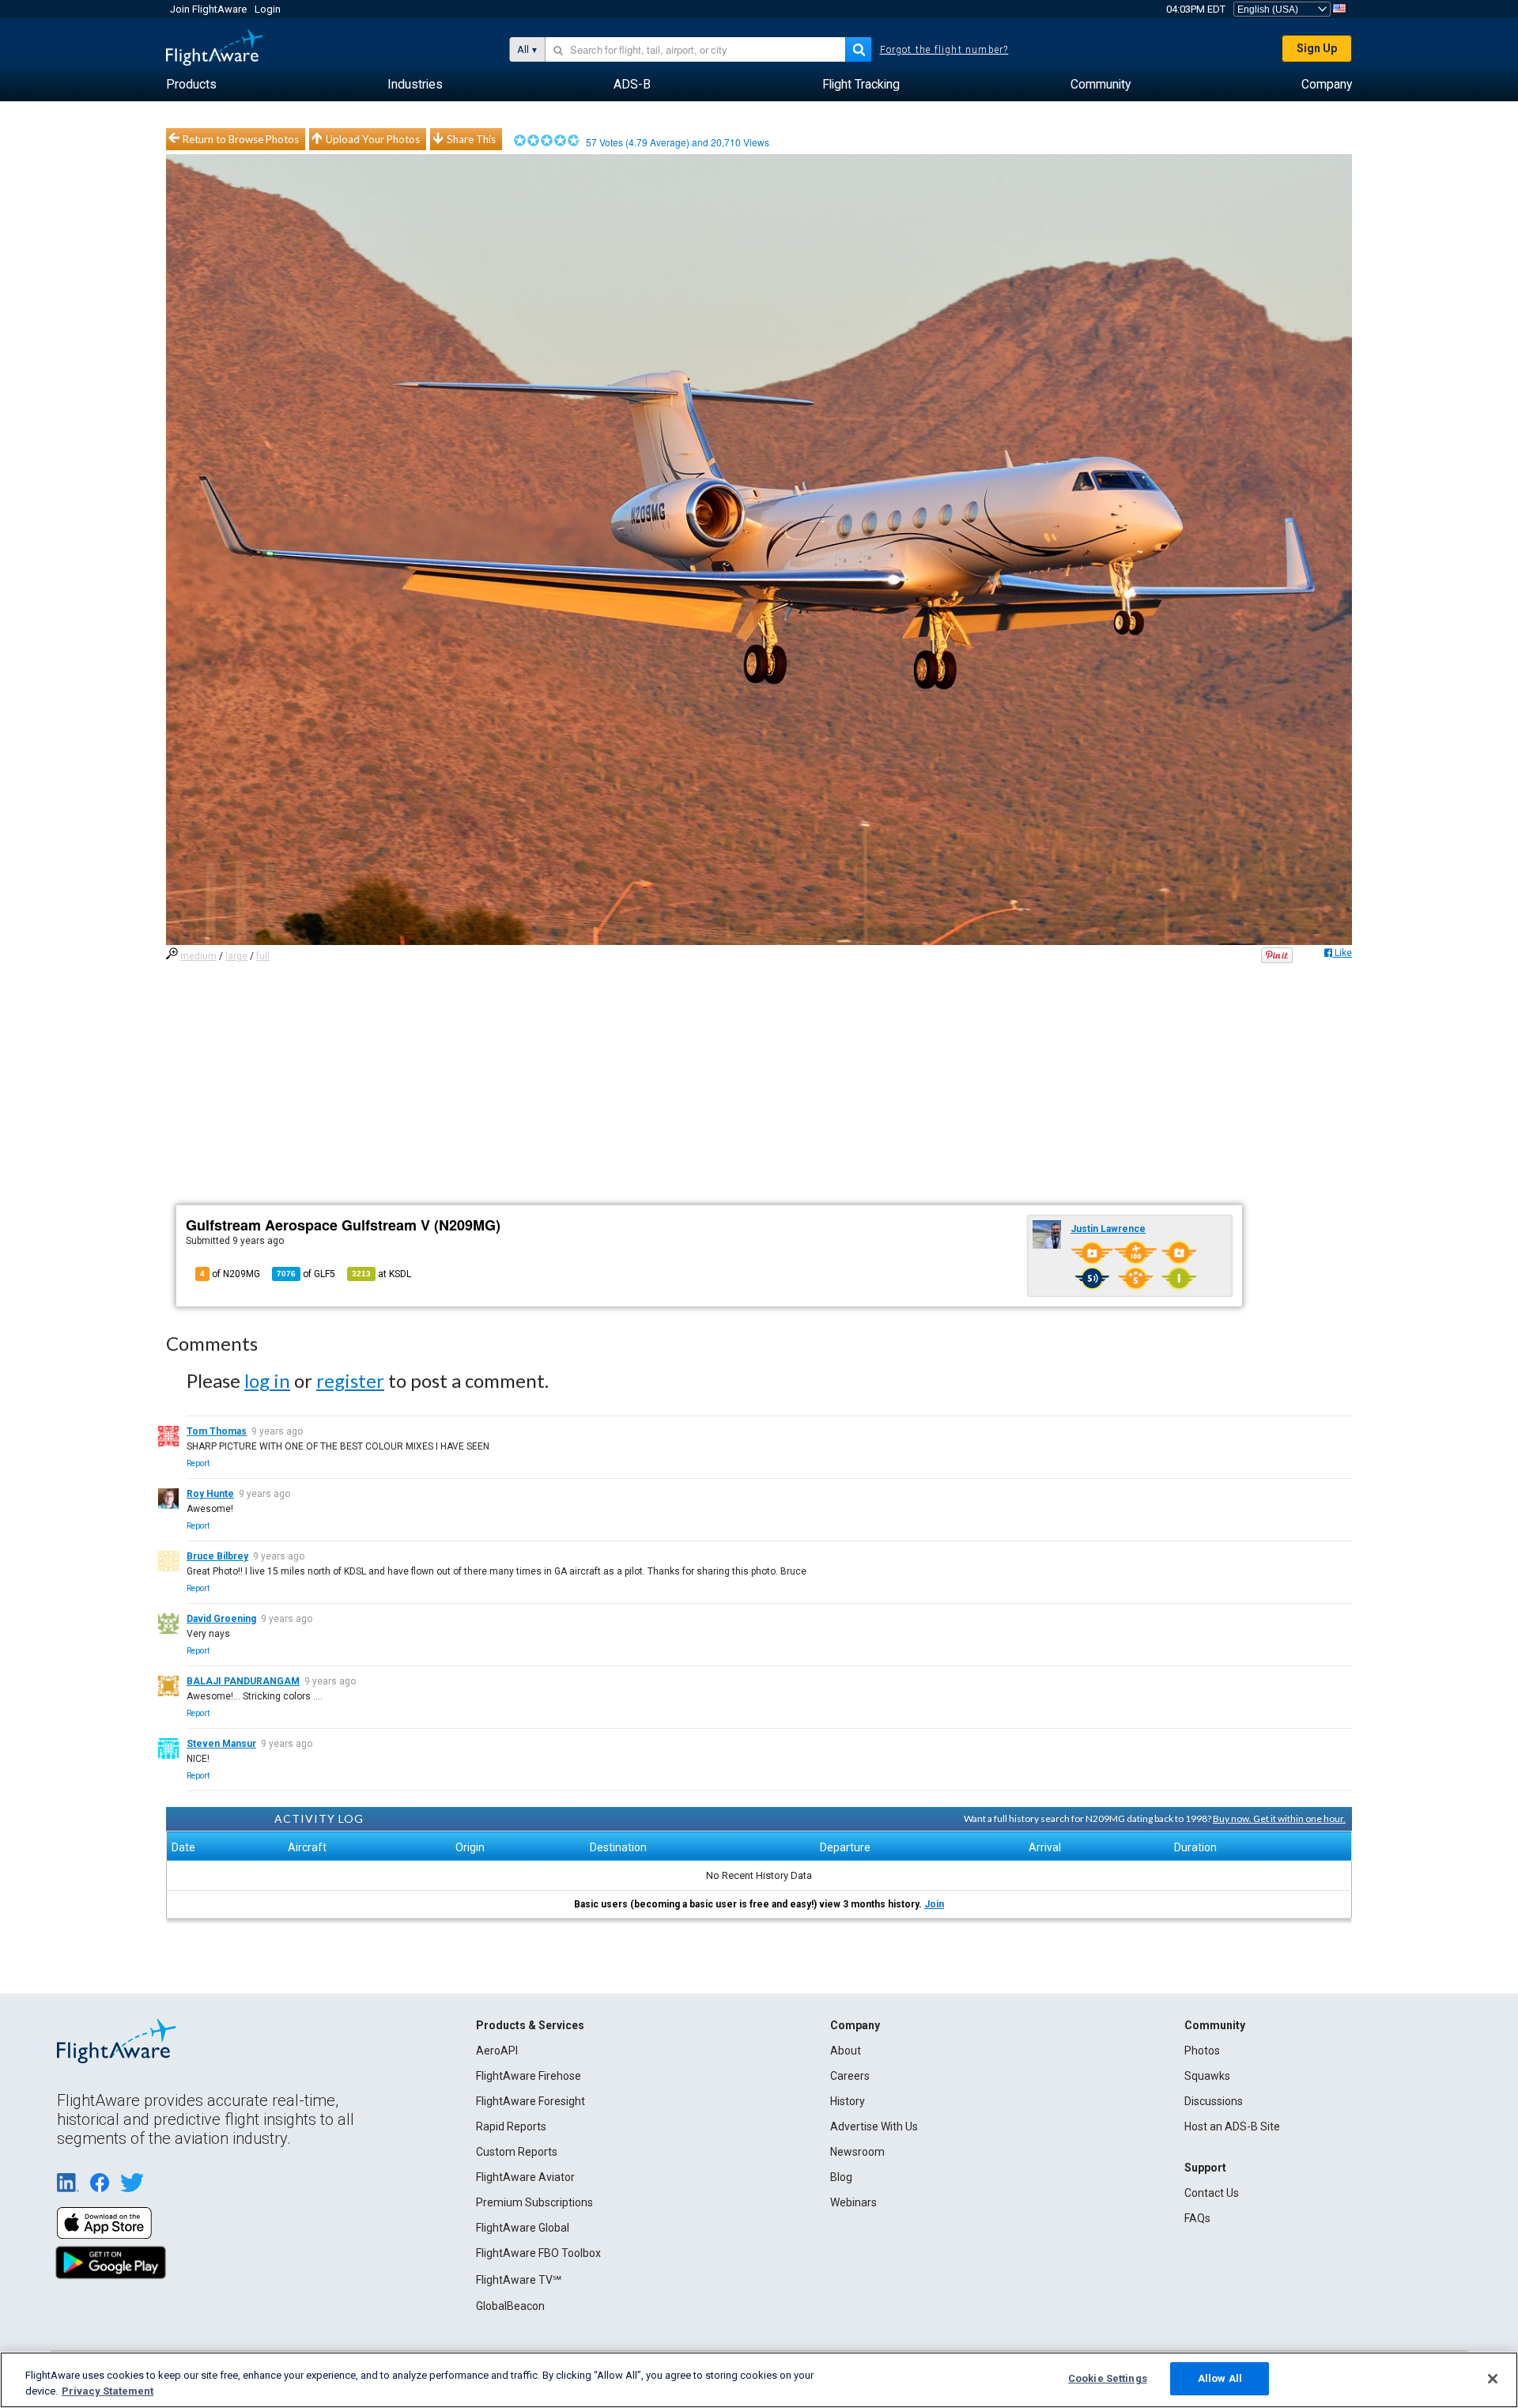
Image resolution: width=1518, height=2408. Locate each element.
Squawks (1207, 2076)
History (848, 2101)
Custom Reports (517, 2152)
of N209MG (230, 1274)
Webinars (853, 2202)
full (263, 956)
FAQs (1197, 2218)
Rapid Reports (511, 2126)
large (236, 956)
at (381, 1274)
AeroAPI (497, 2051)
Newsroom (857, 2152)
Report (198, 1463)
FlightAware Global (523, 2228)
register (350, 1380)
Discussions (1214, 2101)
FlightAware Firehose (529, 2076)
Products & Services (530, 2025)
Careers (850, 2076)
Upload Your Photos (373, 139)
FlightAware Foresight (531, 2101)
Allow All (1220, 2378)
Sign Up (1317, 48)
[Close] (1493, 2379)
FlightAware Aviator (525, 2177)
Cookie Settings (1108, 2378)
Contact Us (1212, 2193)
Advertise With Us (874, 2126)
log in (267, 1380)
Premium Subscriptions (534, 2202)
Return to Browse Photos (241, 139)
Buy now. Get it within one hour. (1279, 1818)
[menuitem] (191, 85)
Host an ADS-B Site (1232, 2126)
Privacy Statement (108, 2391)
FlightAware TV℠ (519, 2280)
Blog (841, 2177)
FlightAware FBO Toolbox (538, 2253)
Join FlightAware (208, 9)
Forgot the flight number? (944, 50)
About (846, 2051)
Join (934, 1904)
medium (198, 956)
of (306, 1274)
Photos (1202, 2051)
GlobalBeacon (510, 2306)
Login (268, 9)
